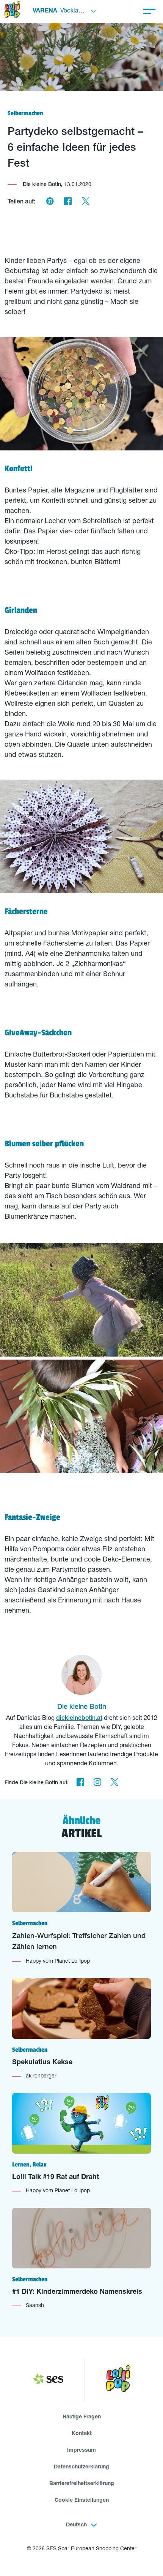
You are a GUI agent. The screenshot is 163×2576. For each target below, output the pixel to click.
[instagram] (97, 1783)
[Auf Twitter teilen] (85, 202)
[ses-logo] (48, 2381)
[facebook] (80, 1783)
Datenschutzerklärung (81, 2467)
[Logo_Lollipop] (118, 2380)
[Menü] (149, 11)
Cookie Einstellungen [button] (82, 2501)
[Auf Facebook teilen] (68, 202)
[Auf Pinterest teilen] (50, 202)
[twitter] (114, 1783)
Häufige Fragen (82, 2417)
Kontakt (82, 2434)
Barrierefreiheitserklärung (82, 2484)
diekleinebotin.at (79, 1719)
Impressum (81, 2451)
